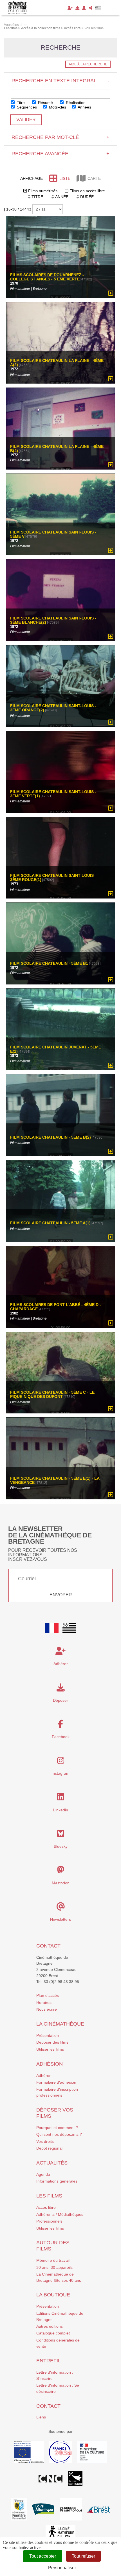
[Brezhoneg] (98, 8)
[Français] (52, 1628)
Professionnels (49, 2221)
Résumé (45, 103)
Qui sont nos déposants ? (59, 2134)
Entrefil (49, 2361)
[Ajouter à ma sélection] (111, 293)
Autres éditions (50, 2326)
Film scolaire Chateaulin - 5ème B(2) (51, 1137)
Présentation (48, 2035)
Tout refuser (83, 2556)
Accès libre (46, 2207)
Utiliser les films (50, 2049)
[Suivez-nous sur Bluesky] (61, 1835)
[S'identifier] (84, 8)
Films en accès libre (87, 191)
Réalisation (75, 103)
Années (84, 107)
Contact (48, 1946)
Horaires (44, 2002)
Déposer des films (52, 2042)
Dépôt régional (49, 2148)
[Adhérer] (70, 8)
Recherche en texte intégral (60, 81)
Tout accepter (43, 2556)
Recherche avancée (60, 154)
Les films (49, 2196)
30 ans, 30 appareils (54, 2267)
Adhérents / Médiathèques (60, 2214)
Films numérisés (43, 191)
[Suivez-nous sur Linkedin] (61, 1798)
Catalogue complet (53, 2333)
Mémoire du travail (53, 2260)
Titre (20, 103)
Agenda (43, 2174)
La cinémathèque (60, 2024)
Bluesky (61, 1846)
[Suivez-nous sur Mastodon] (61, 1871)
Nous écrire (47, 2009)
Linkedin (61, 1810)
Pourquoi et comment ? (57, 2128)
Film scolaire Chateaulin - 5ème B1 (49, 963)
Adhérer (43, 2075)
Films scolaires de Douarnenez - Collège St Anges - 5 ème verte (47, 277)
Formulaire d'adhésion (56, 2082)
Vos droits (45, 2141)
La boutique (53, 2295)
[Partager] (90, 8)
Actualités (52, 2163)
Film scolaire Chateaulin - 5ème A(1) (50, 1223)
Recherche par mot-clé (60, 137)
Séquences (26, 107)
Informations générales (57, 2181)
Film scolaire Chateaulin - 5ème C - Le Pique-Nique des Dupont (52, 1395)
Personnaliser (62, 2568)
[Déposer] (77, 8)
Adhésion (50, 2064)
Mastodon (61, 1883)
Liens (41, 2417)
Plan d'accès (48, 1995)
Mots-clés (57, 107)
